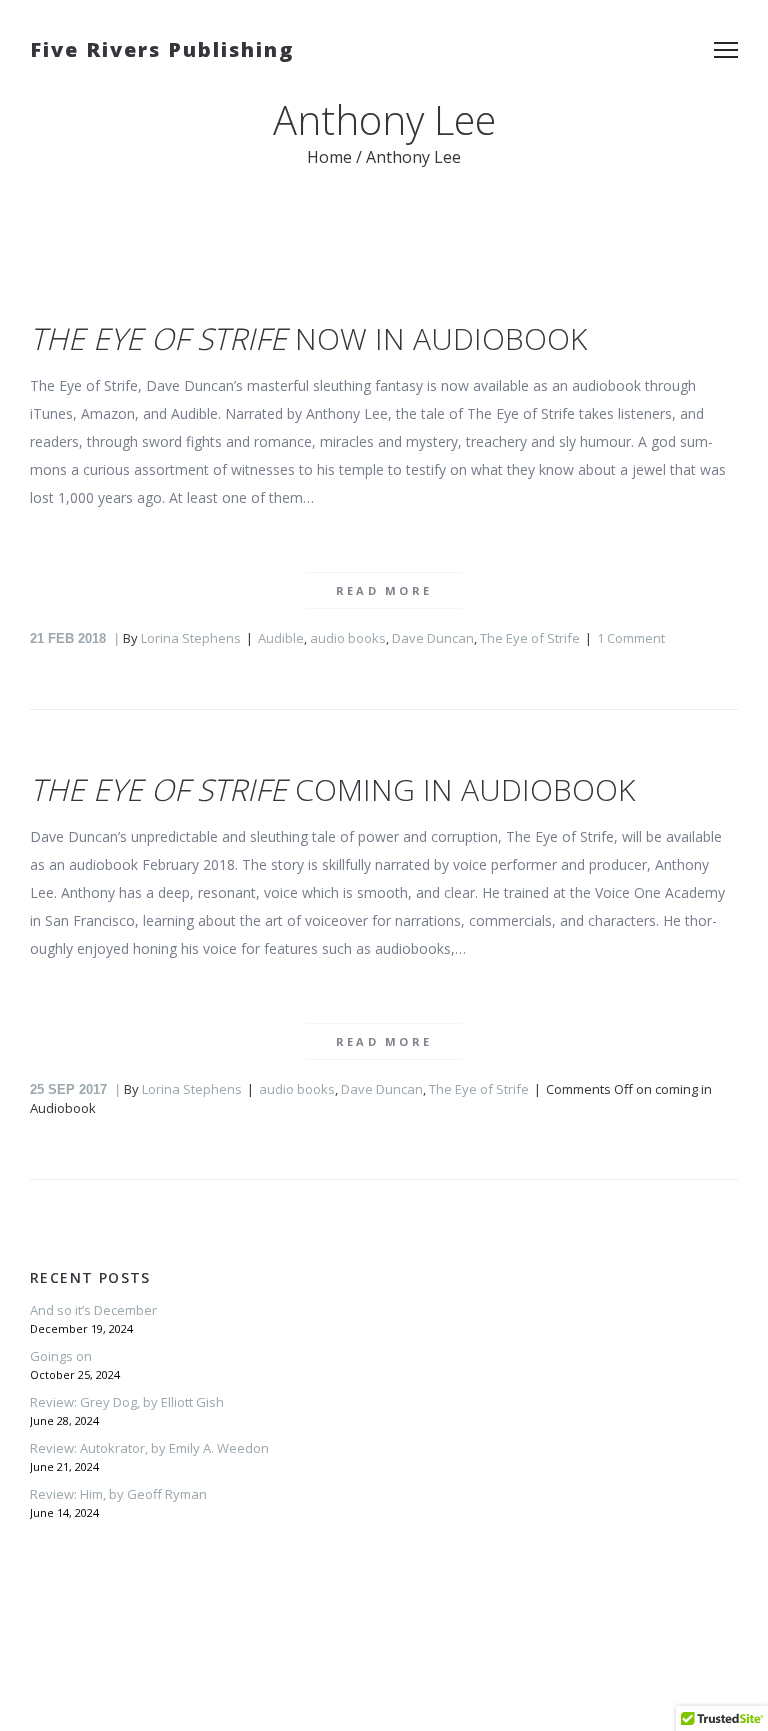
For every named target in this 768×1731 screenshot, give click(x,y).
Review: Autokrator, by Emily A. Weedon (149, 1448)
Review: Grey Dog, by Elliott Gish (127, 1402)
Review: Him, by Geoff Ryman (118, 1494)
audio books (348, 638)
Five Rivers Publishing (162, 49)
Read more (384, 590)
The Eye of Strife (530, 638)
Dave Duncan (433, 638)
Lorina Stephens (191, 638)
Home (329, 157)
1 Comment (631, 638)
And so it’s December (93, 1310)
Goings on (61, 1356)
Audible (281, 638)
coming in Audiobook (332, 789)
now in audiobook (308, 338)
